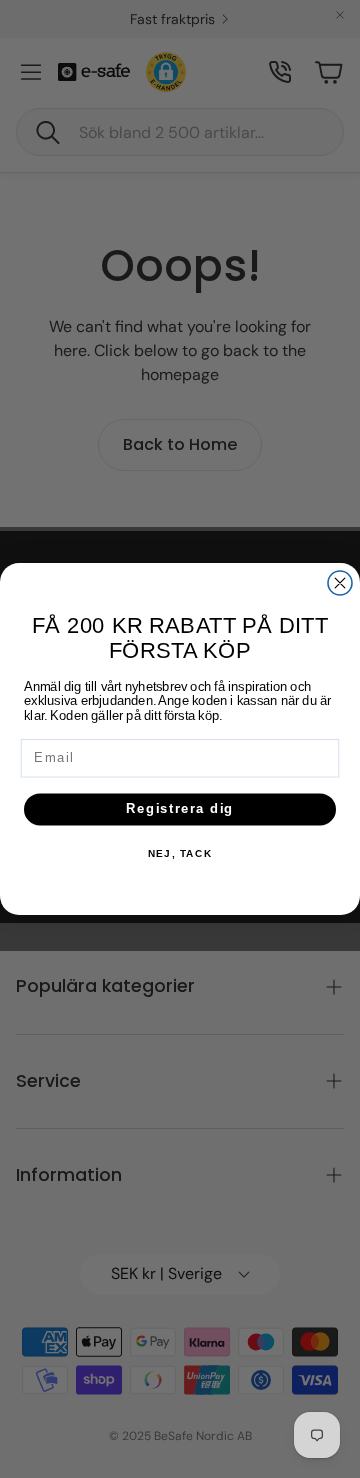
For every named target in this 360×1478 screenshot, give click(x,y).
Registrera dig (180, 809)
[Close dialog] (340, 583)
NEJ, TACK (180, 853)
